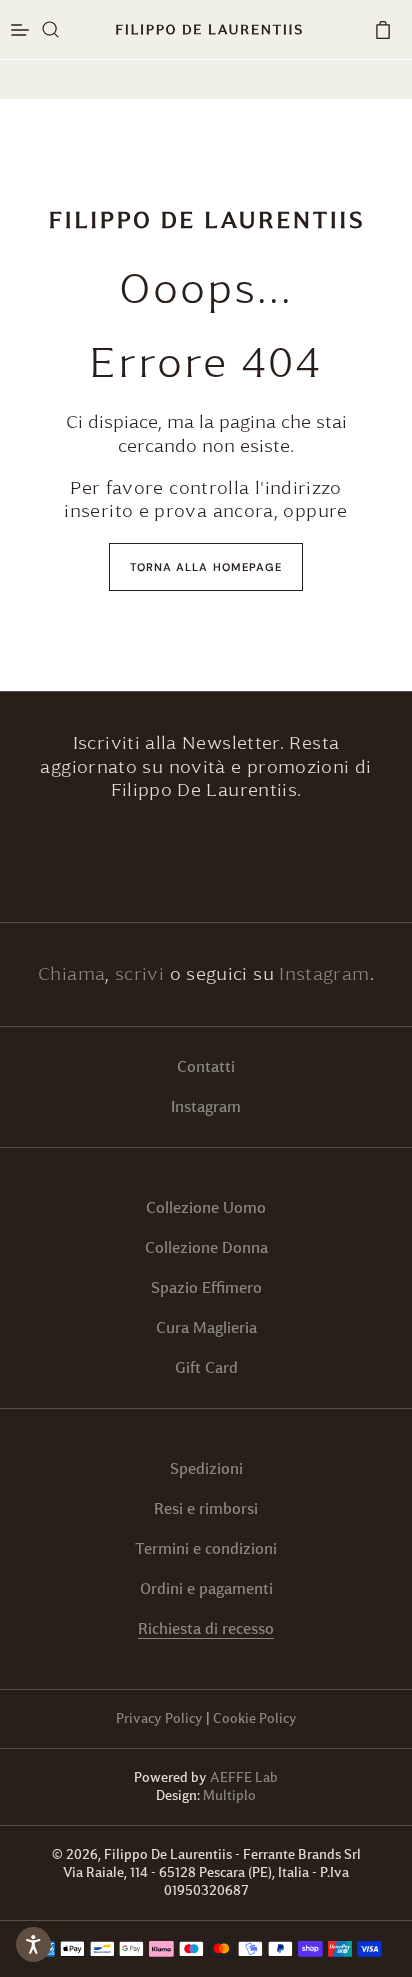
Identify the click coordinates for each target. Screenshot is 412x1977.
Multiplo (229, 1795)
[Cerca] (51, 30)
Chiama (71, 974)
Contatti (206, 1066)
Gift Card (206, 1367)
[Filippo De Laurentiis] (206, 220)
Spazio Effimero (206, 1287)
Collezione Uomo (206, 1207)
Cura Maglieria (206, 1327)
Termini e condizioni (206, 1548)
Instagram (324, 974)
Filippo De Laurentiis (169, 1854)
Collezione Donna (206, 1247)
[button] (383, 30)
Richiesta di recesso (206, 1628)
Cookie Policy (255, 1718)
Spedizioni (206, 1468)
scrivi (142, 974)
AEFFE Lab (244, 1777)
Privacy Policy (159, 1718)
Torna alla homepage (206, 567)
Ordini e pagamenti (206, 1588)
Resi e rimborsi (206, 1508)
